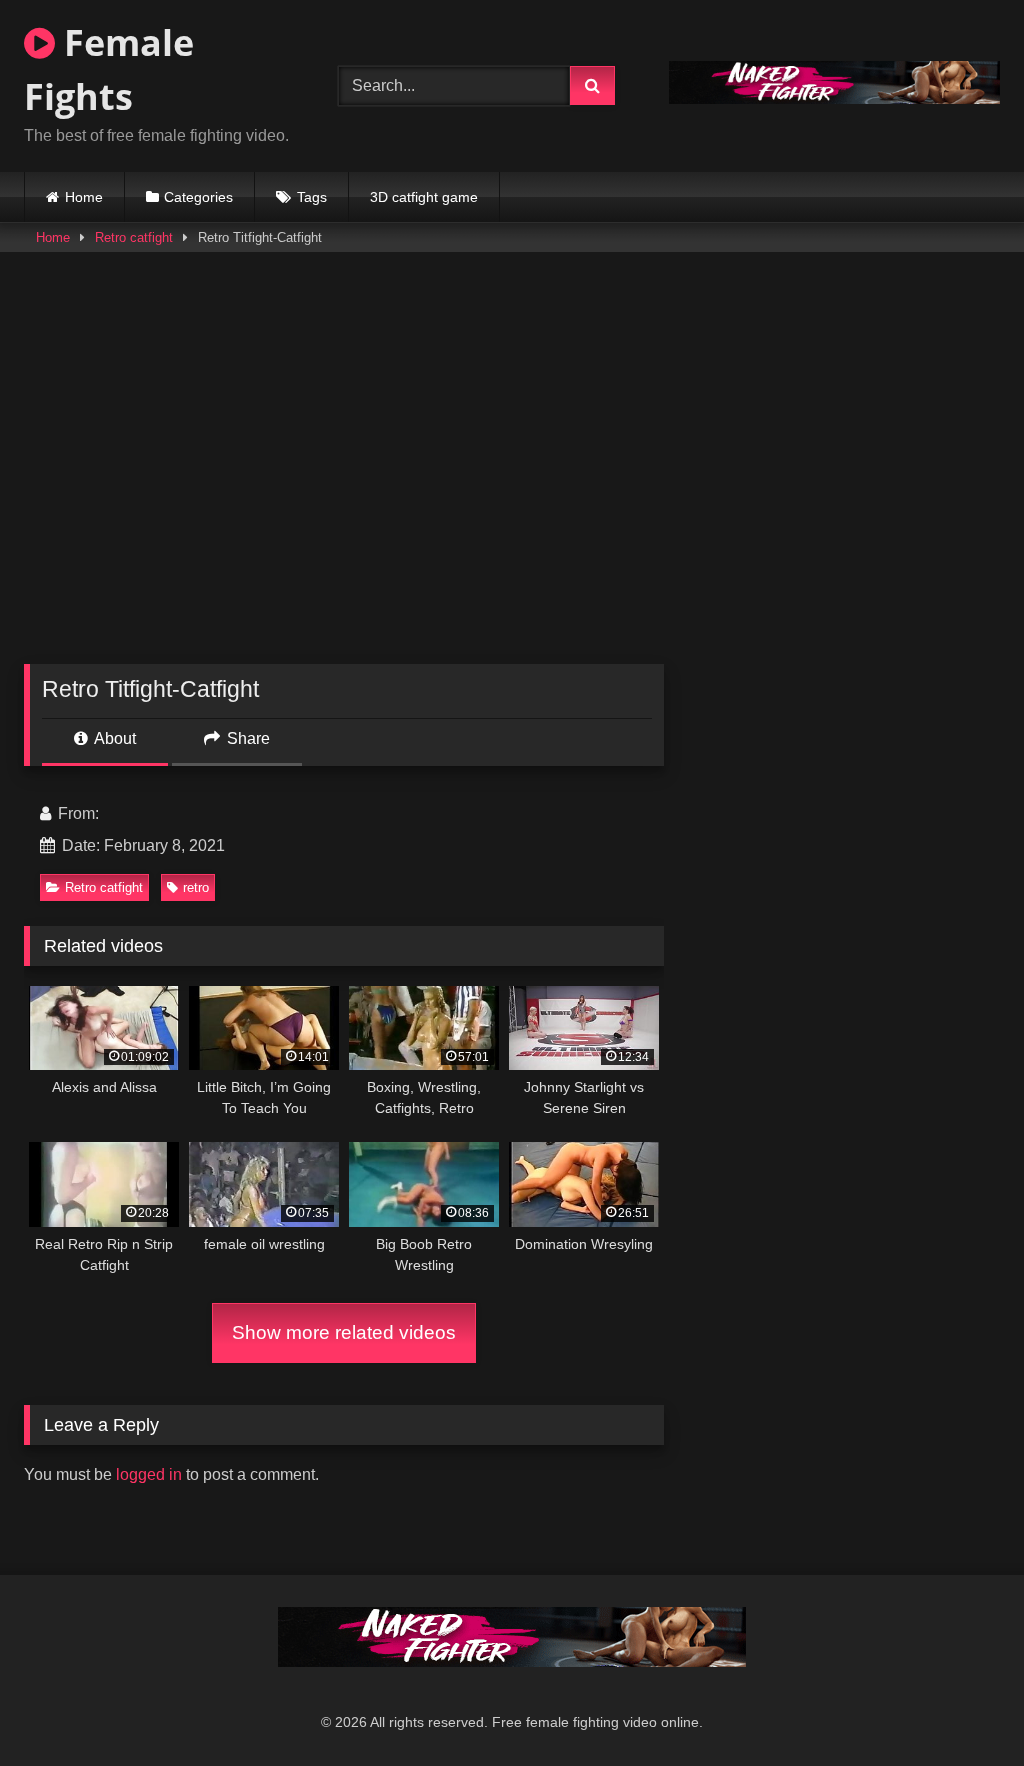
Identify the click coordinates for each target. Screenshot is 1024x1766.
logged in (149, 1474)
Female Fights (109, 69)
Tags (312, 197)
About (113, 738)
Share (246, 738)
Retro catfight (134, 237)
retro (196, 887)
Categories (198, 197)
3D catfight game (424, 197)
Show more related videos (344, 1332)
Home (84, 197)
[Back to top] (962, 1706)
